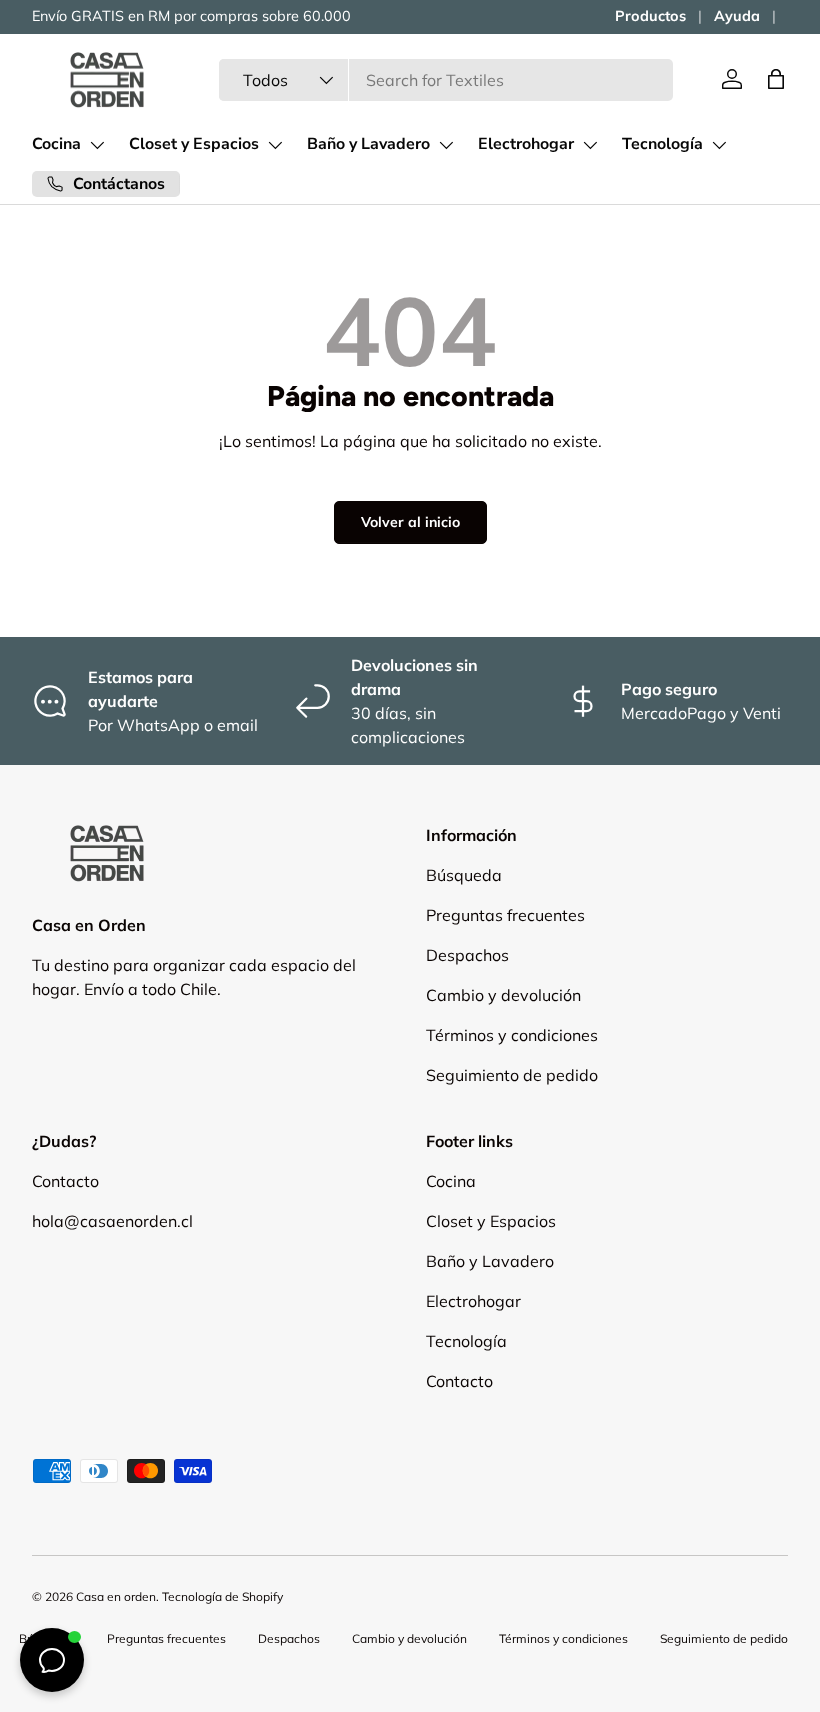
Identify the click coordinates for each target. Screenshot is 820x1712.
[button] (776, 79)
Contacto (65, 1181)
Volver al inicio (410, 522)
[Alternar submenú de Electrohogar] (590, 145)
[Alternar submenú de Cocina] (97, 145)
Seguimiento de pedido (512, 1075)
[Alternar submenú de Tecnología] (719, 145)
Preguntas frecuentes (505, 915)
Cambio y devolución (503, 995)
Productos (650, 16)
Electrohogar (526, 144)
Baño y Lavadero (368, 144)
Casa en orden (116, 1596)
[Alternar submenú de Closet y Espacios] (275, 145)
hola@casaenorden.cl (112, 1221)
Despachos (467, 955)
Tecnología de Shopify (222, 1596)
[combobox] (446, 80)
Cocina (56, 144)
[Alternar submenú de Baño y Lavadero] (446, 145)
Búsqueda (464, 875)
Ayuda (737, 16)
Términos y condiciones (512, 1035)
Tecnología (662, 144)
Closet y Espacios (194, 144)
